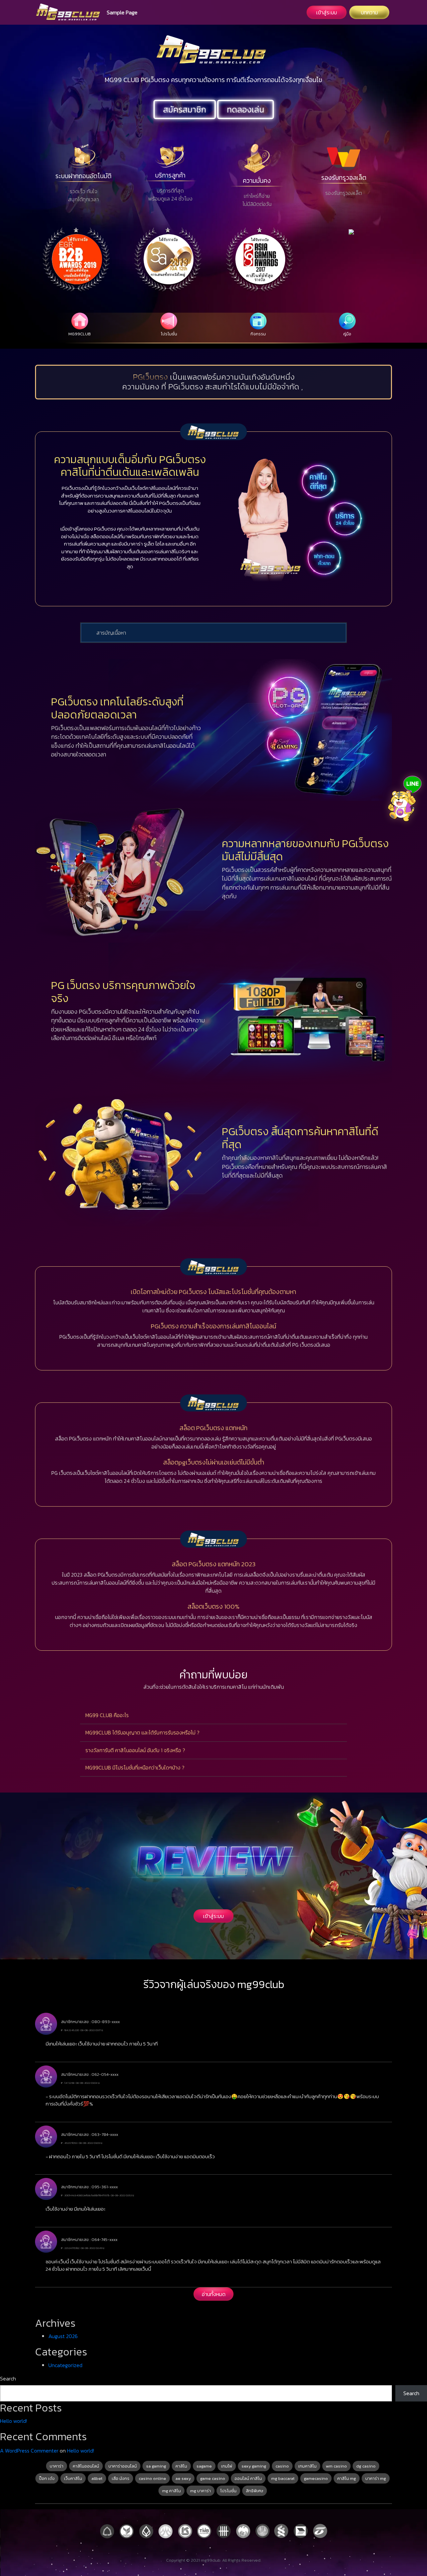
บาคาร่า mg (376, 2478)
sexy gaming (254, 2466)
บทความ (369, 12)
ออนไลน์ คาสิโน (248, 2478)
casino (282, 2466)
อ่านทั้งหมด (214, 2294)
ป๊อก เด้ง (47, 2478)
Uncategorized (65, 2365)
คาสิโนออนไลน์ (86, 2466)
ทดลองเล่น (246, 109)
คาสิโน (181, 2466)
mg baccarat (283, 2478)
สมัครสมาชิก (185, 109)
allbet (97, 2478)
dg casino (366, 2466)
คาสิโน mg (347, 2478)
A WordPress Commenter (29, 2451)
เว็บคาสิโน (73, 2478)
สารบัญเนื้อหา (111, 633)
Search (8, 2378)
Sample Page (122, 12)
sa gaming (156, 2466)
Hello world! (14, 2421)
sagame (204, 2466)
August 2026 (63, 2336)
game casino (213, 2478)
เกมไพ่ (227, 2466)
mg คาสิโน (171, 2491)
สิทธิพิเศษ (255, 2491)
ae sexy (183, 2478)
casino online (152, 2478)
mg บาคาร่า (200, 2491)
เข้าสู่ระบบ (327, 12)
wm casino (336, 2466)
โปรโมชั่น (228, 2491)
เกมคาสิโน (307, 2466)
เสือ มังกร (121, 2478)
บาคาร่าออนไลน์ (123, 2466)
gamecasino (316, 2478)
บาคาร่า (57, 2466)
